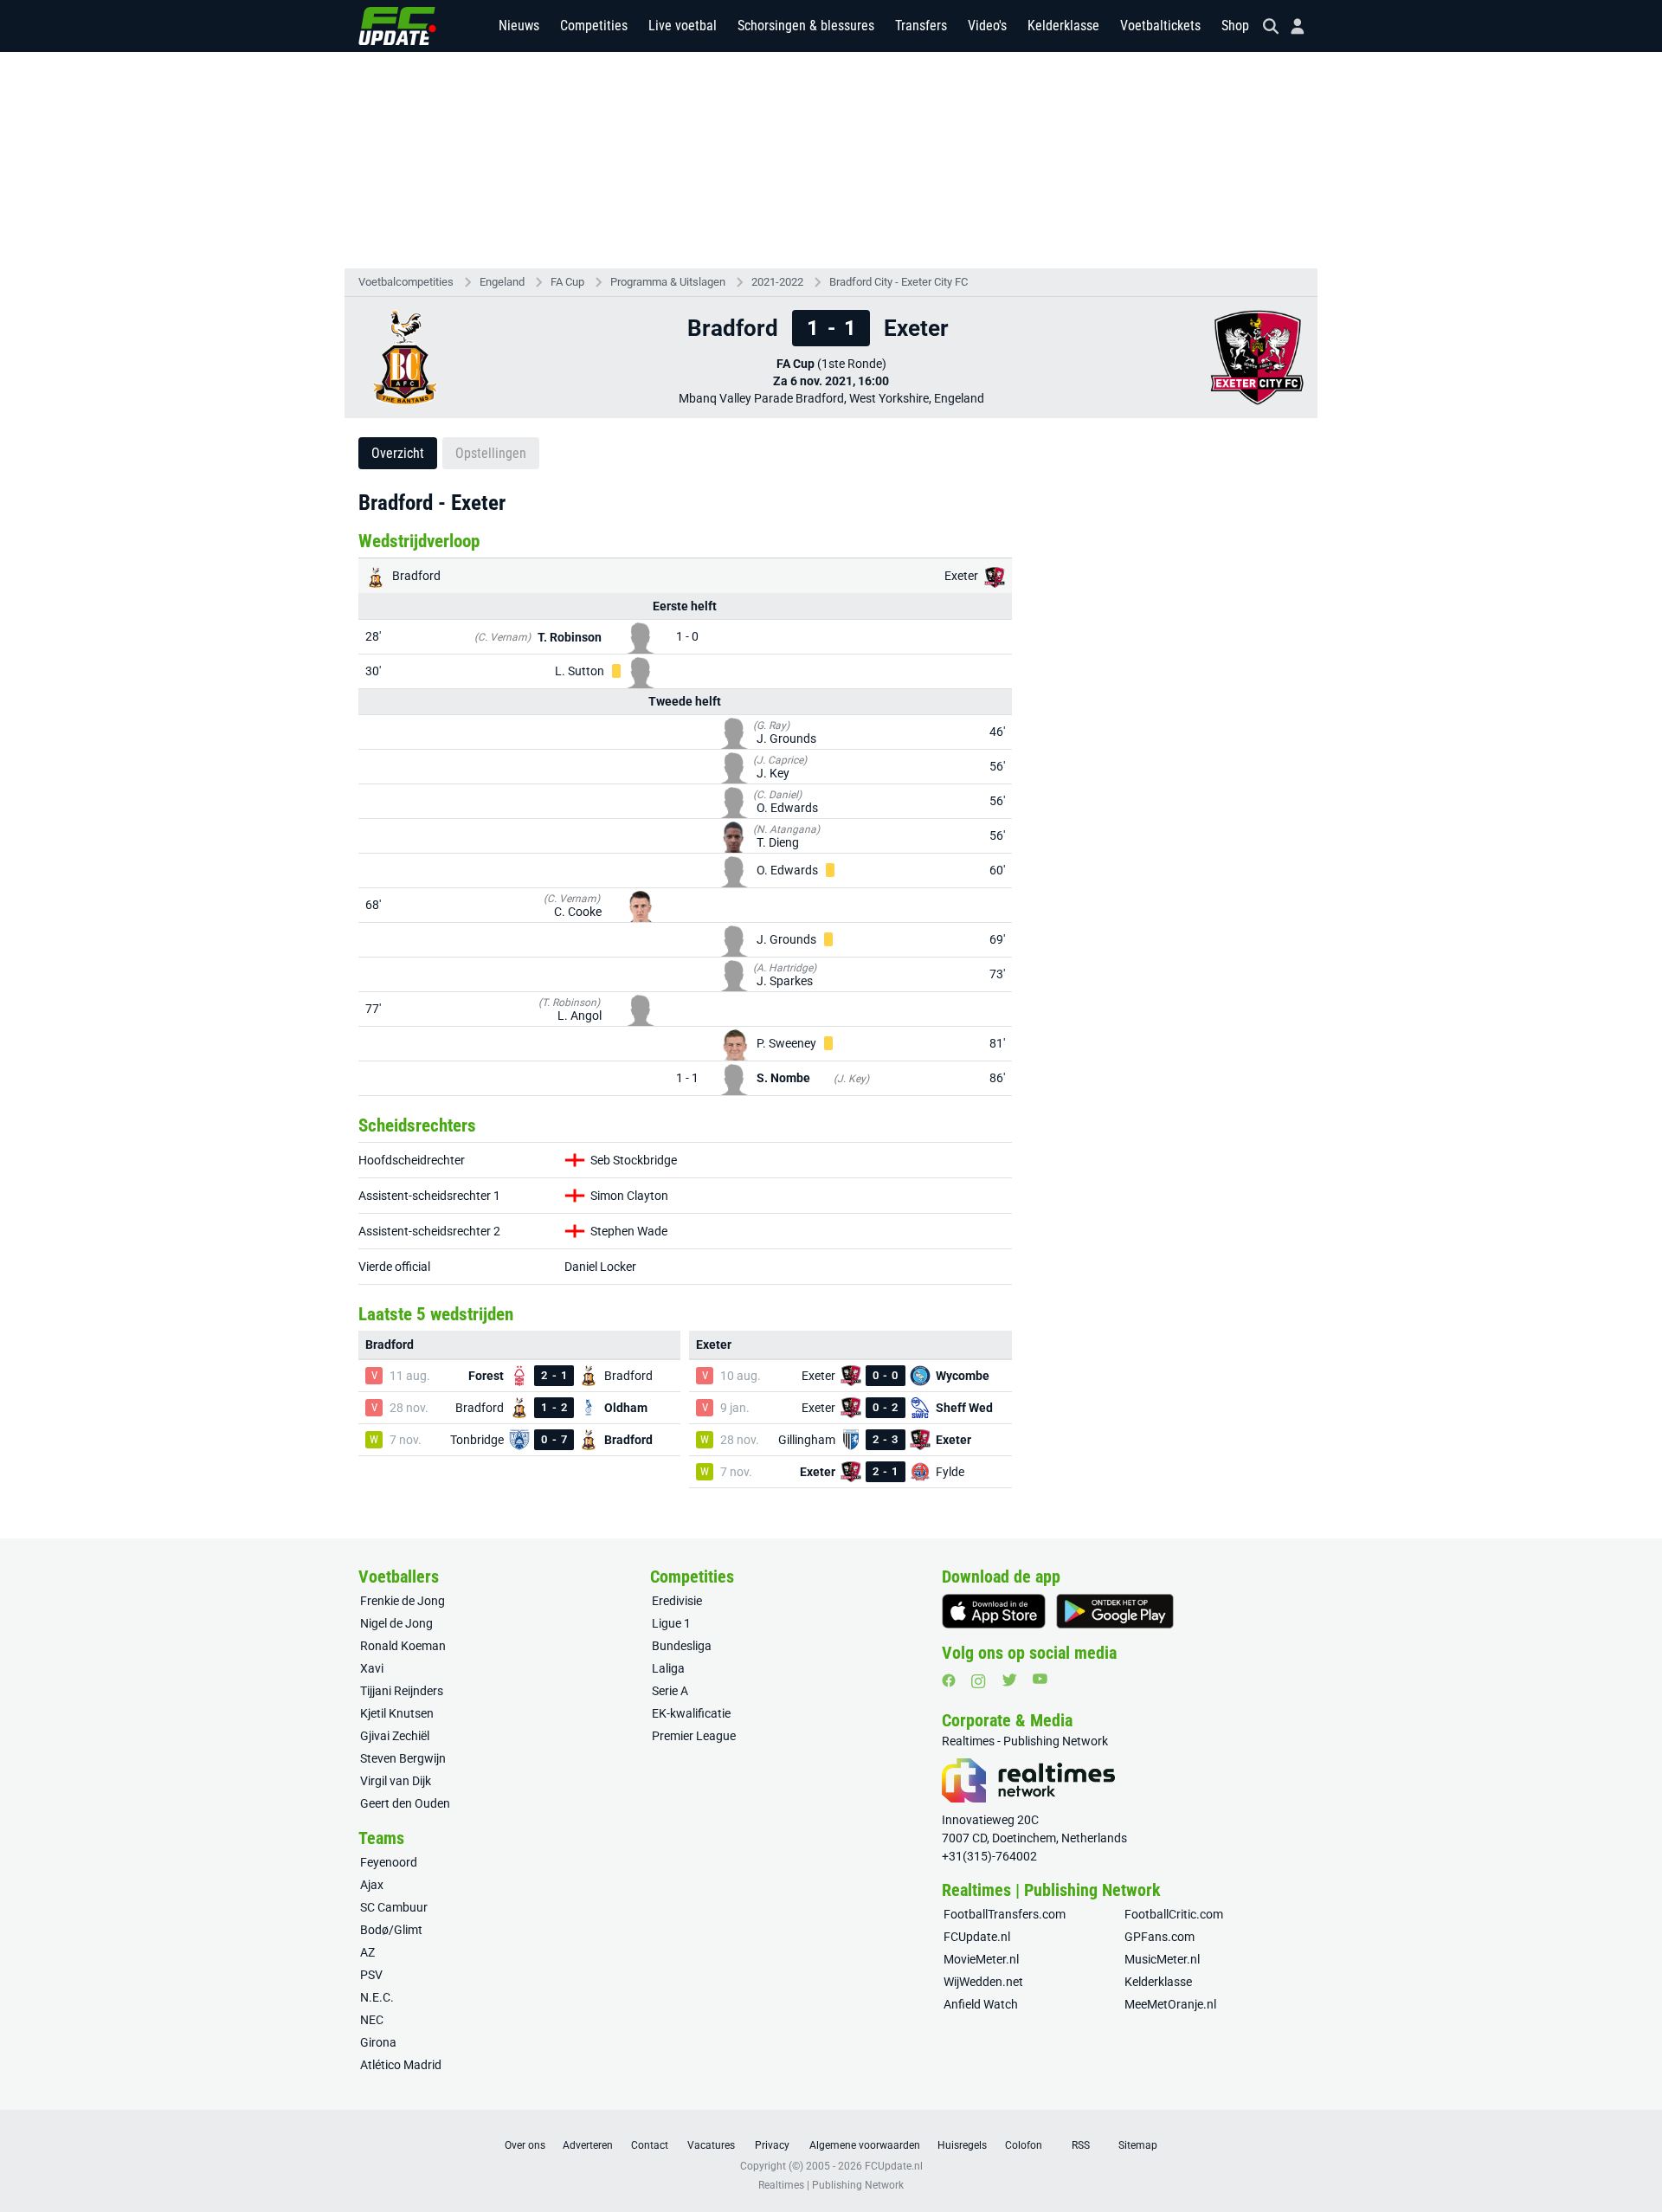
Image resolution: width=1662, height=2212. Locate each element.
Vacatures (711, 2145)
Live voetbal (683, 26)
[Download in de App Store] (994, 1611)
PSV (371, 1975)
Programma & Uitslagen (668, 282)
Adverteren (588, 2145)
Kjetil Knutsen (397, 1713)
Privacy (772, 2145)
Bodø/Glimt (391, 1930)
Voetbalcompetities (406, 282)
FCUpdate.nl (977, 1937)
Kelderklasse (1063, 26)
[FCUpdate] (397, 26)
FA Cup (567, 282)
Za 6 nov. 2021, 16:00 (831, 381)
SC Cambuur (394, 1907)
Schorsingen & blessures (806, 26)
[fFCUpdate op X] (1009, 1680)
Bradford (415, 576)
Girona (378, 2042)
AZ (367, 1952)
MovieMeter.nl (981, 1959)
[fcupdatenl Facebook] (949, 1680)
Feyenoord (389, 1862)
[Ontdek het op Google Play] (1115, 1611)
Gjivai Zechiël (395, 1736)
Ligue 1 (671, 1623)
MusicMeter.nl (1162, 1959)
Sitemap (1138, 2145)
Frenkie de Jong (403, 1601)
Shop (1235, 26)
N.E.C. (377, 1997)
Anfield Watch (981, 2004)
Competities (594, 26)
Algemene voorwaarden (865, 2145)
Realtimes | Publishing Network (831, 2185)
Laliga (668, 1668)
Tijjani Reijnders (402, 1691)
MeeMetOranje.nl (1170, 2004)
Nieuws (519, 26)
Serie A (670, 1691)
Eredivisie (677, 1601)
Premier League (694, 1736)
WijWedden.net (983, 1982)
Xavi (372, 1668)
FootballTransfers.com (1005, 1914)
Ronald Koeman (403, 1646)
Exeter (963, 576)
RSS (1081, 2145)
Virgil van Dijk (396, 1781)
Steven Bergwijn (403, 1758)
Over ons (525, 2145)
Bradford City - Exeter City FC (899, 282)
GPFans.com (1160, 1937)
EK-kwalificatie (691, 1713)
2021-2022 (777, 282)
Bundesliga (682, 1646)
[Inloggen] (1291, 26)
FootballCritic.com (1174, 1914)
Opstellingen (491, 453)
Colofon (1024, 2145)
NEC (372, 2020)
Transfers (921, 26)
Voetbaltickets (1160, 26)
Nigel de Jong (396, 1623)
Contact (650, 2145)
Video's (987, 26)
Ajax (372, 1885)
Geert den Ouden (405, 1803)
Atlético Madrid (401, 2065)
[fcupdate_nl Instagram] (979, 1681)
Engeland (502, 282)
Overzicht (398, 453)
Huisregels (962, 2145)
